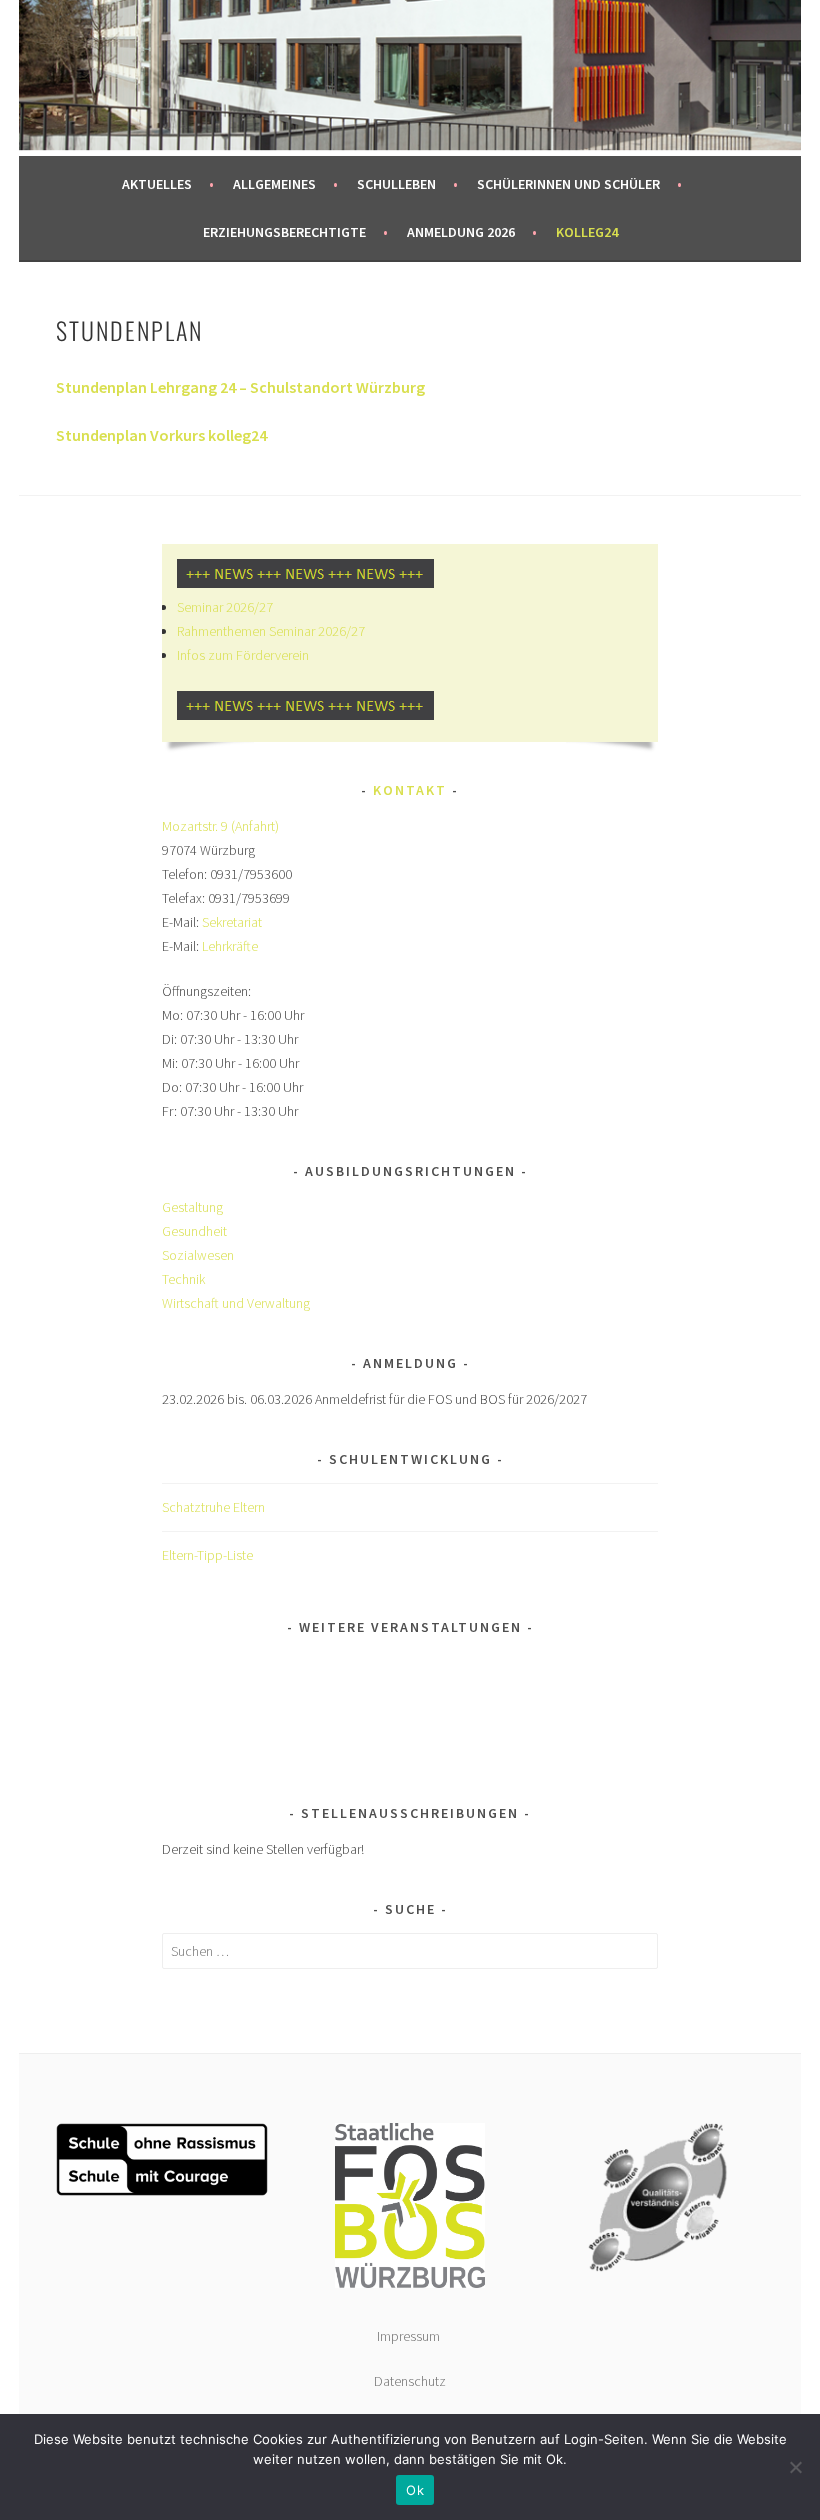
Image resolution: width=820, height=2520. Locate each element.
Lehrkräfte (230, 946)
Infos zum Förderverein (243, 655)
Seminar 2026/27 (225, 607)
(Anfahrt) (255, 826)
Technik (183, 1279)
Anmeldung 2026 (461, 232)
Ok (415, 2490)
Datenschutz (410, 2381)
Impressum (410, 2336)
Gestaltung (192, 1207)
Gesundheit (194, 1231)
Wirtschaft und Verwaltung (236, 1303)
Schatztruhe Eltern (213, 1507)
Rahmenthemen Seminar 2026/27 (271, 631)
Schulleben (396, 184)
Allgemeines (274, 184)
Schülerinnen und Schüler (568, 184)
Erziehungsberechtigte (284, 232)
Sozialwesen (198, 1255)
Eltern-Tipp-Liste (207, 1555)
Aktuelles (157, 184)
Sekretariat (232, 922)
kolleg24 (587, 232)
